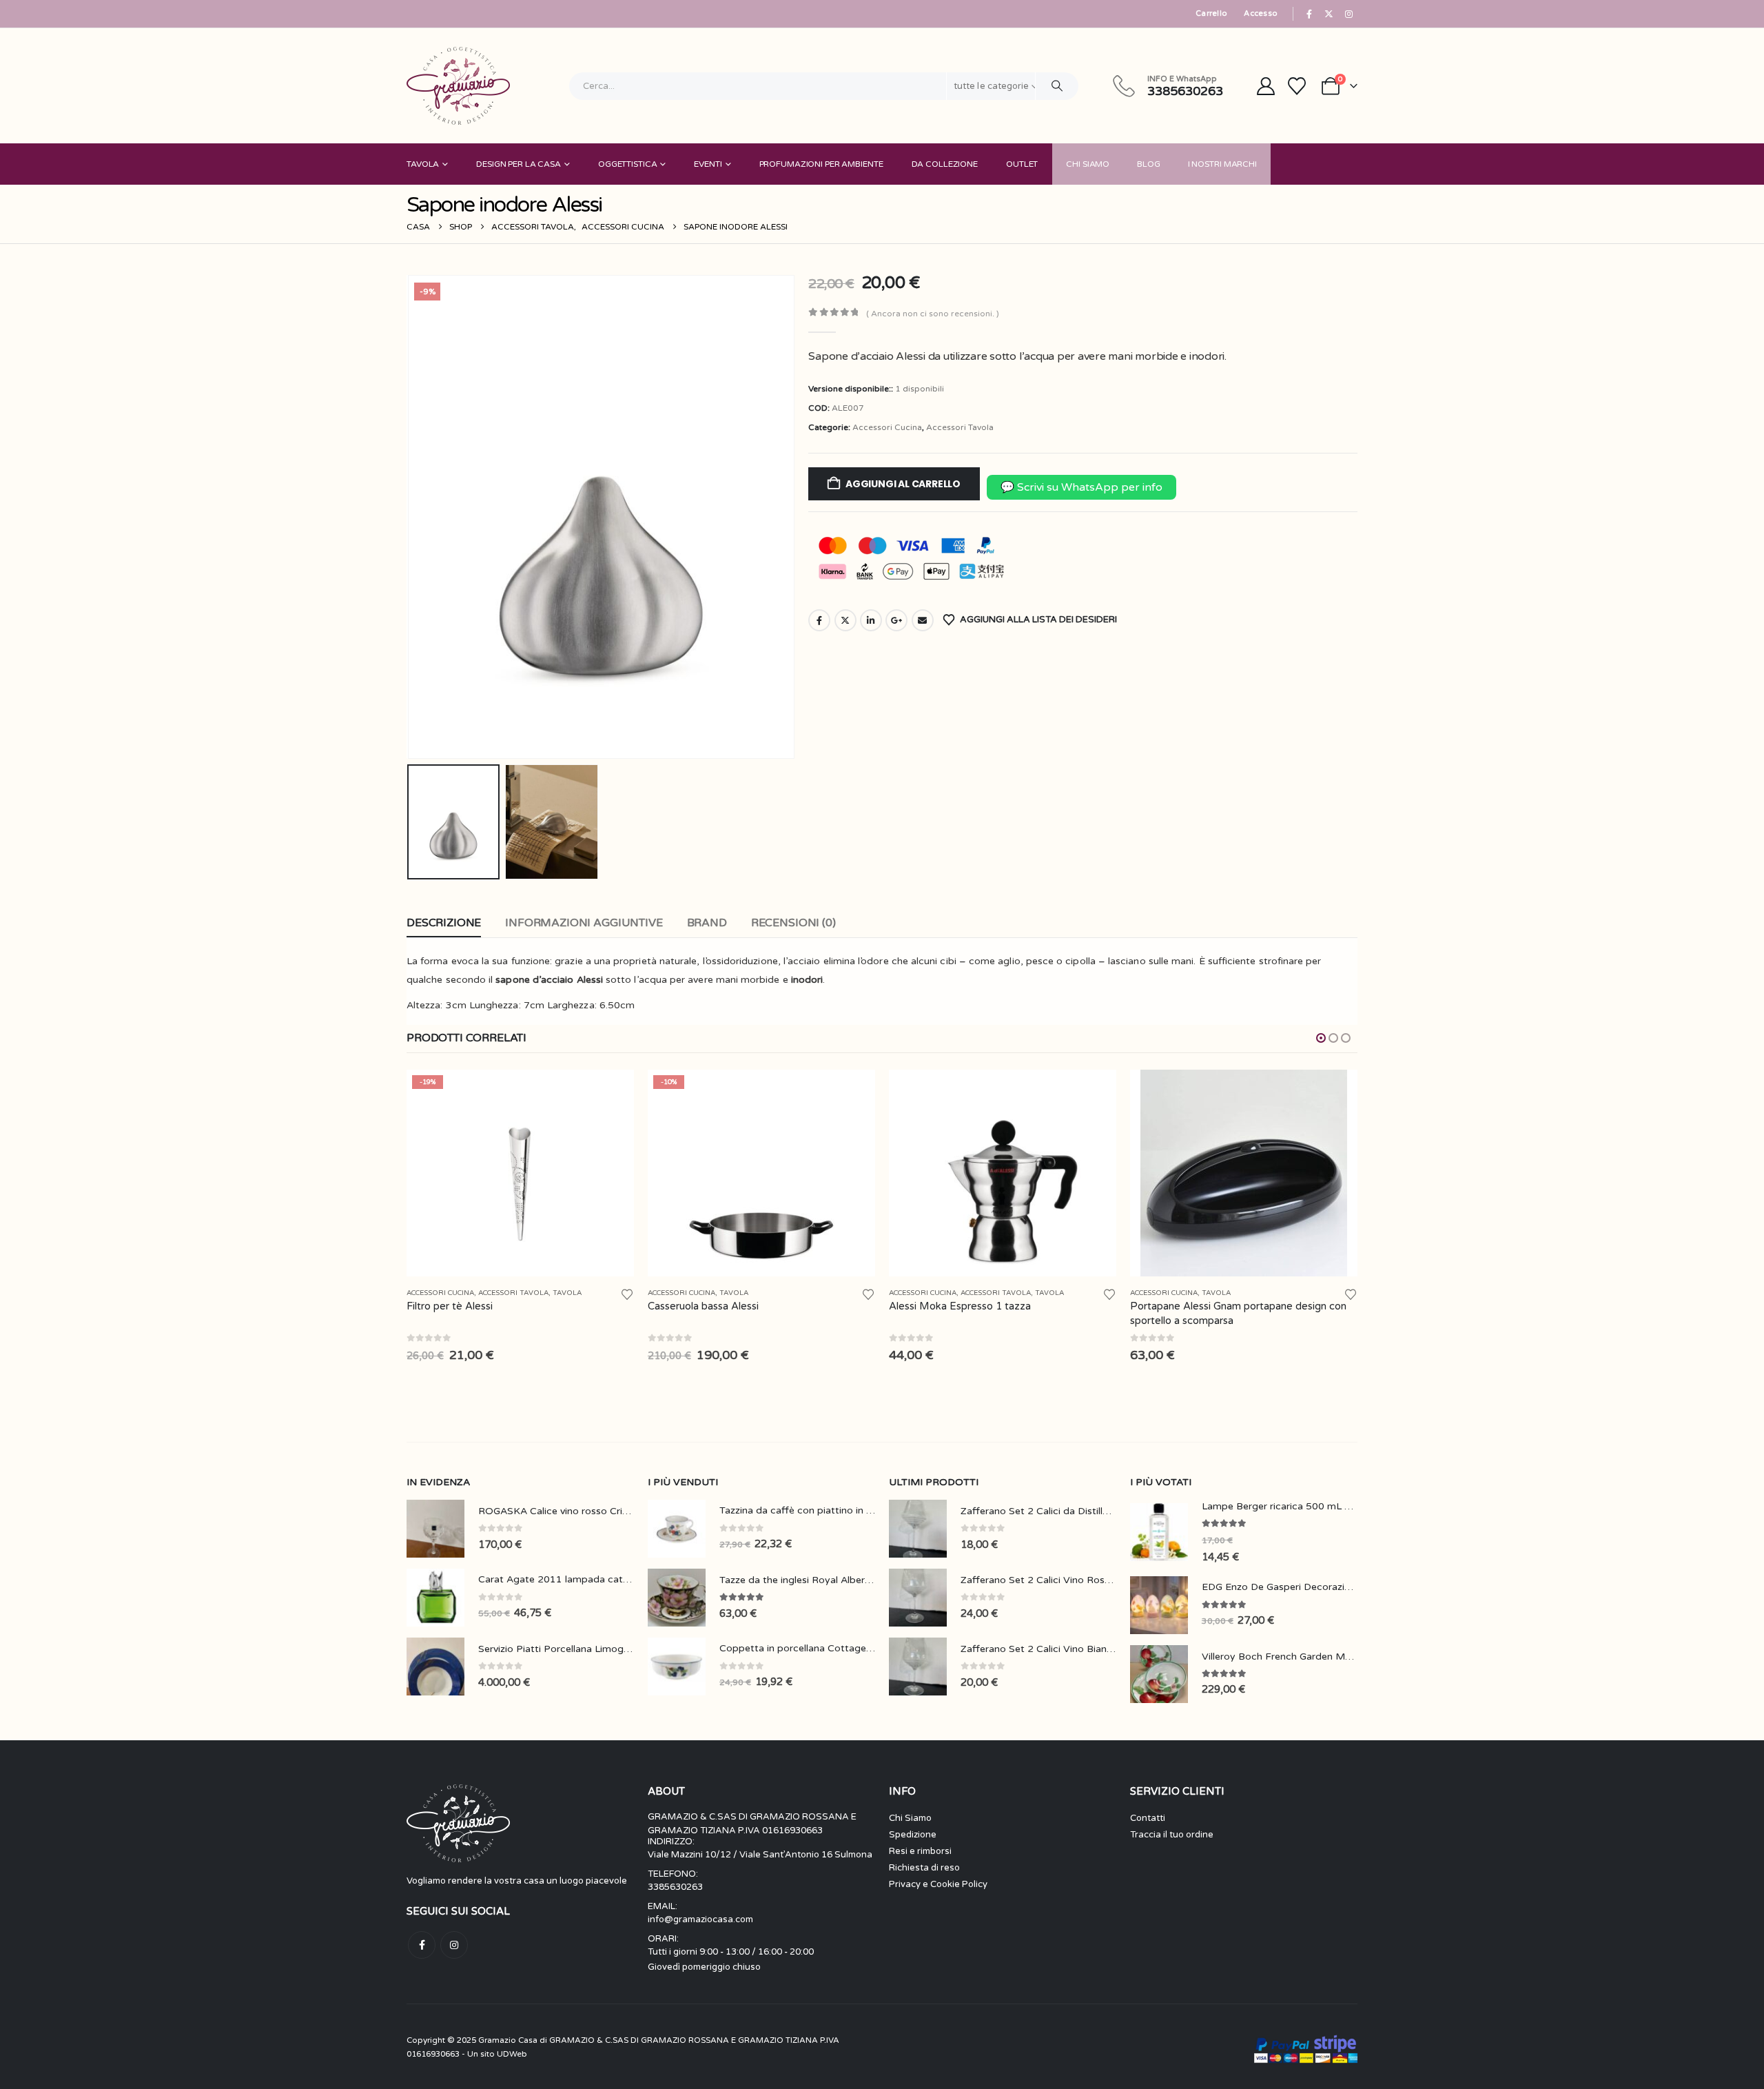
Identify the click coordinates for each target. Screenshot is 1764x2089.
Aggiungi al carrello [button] (611, 1092)
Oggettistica (628, 164)
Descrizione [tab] (444, 923)
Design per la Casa (519, 164)
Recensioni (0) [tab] (793, 923)
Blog (1149, 164)
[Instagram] (1348, 14)
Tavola (423, 164)
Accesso (1261, 13)
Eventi (708, 164)
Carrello (1211, 13)
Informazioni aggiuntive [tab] (584, 923)
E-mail (923, 620)
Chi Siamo (1088, 164)
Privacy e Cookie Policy (938, 1884)
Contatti (1148, 1818)
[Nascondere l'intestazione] (458, 86)
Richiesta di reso (924, 1868)
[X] (1329, 14)
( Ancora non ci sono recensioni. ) (933, 314)
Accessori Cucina (887, 427)
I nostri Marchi (1222, 164)
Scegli (1335, 1092)
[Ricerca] (1057, 86)
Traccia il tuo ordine (1172, 1835)
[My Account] (1265, 86)
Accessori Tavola (960, 427)
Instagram (454, 1945)
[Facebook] (1309, 14)
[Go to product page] (1003, 1173)
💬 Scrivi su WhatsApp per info (1081, 487)
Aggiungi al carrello (903, 484)
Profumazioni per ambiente (821, 164)
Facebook (819, 620)
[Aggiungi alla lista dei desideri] (627, 1293)
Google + (896, 620)
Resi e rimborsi (920, 1851)
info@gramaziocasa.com (700, 1919)
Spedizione (913, 1835)
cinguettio (845, 620)
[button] (410, 517)
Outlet (1022, 164)
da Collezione (945, 164)
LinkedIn (871, 620)
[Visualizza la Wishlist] (1297, 86)
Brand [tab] (707, 923)
